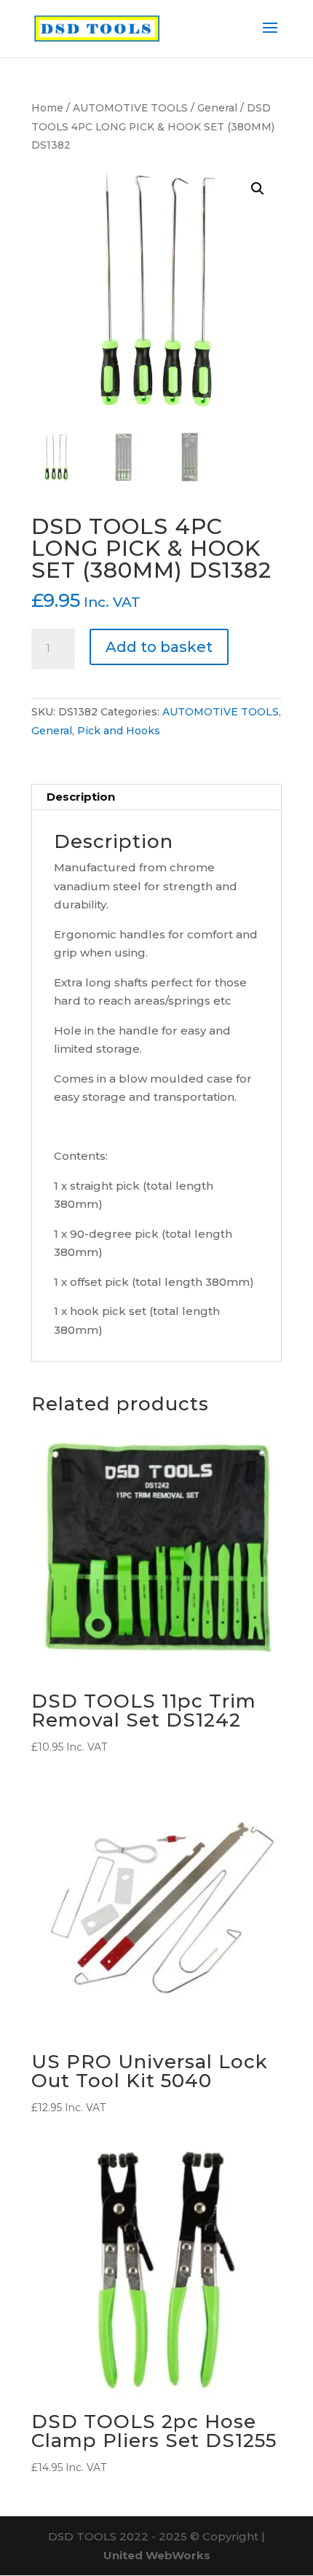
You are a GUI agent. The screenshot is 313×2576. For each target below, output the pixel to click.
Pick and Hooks (119, 731)
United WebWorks (157, 2555)
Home (47, 108)
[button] (258, 189)
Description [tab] (81, 797)
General (217, 108)
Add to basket (159, 647)
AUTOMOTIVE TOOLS (130, 108)
